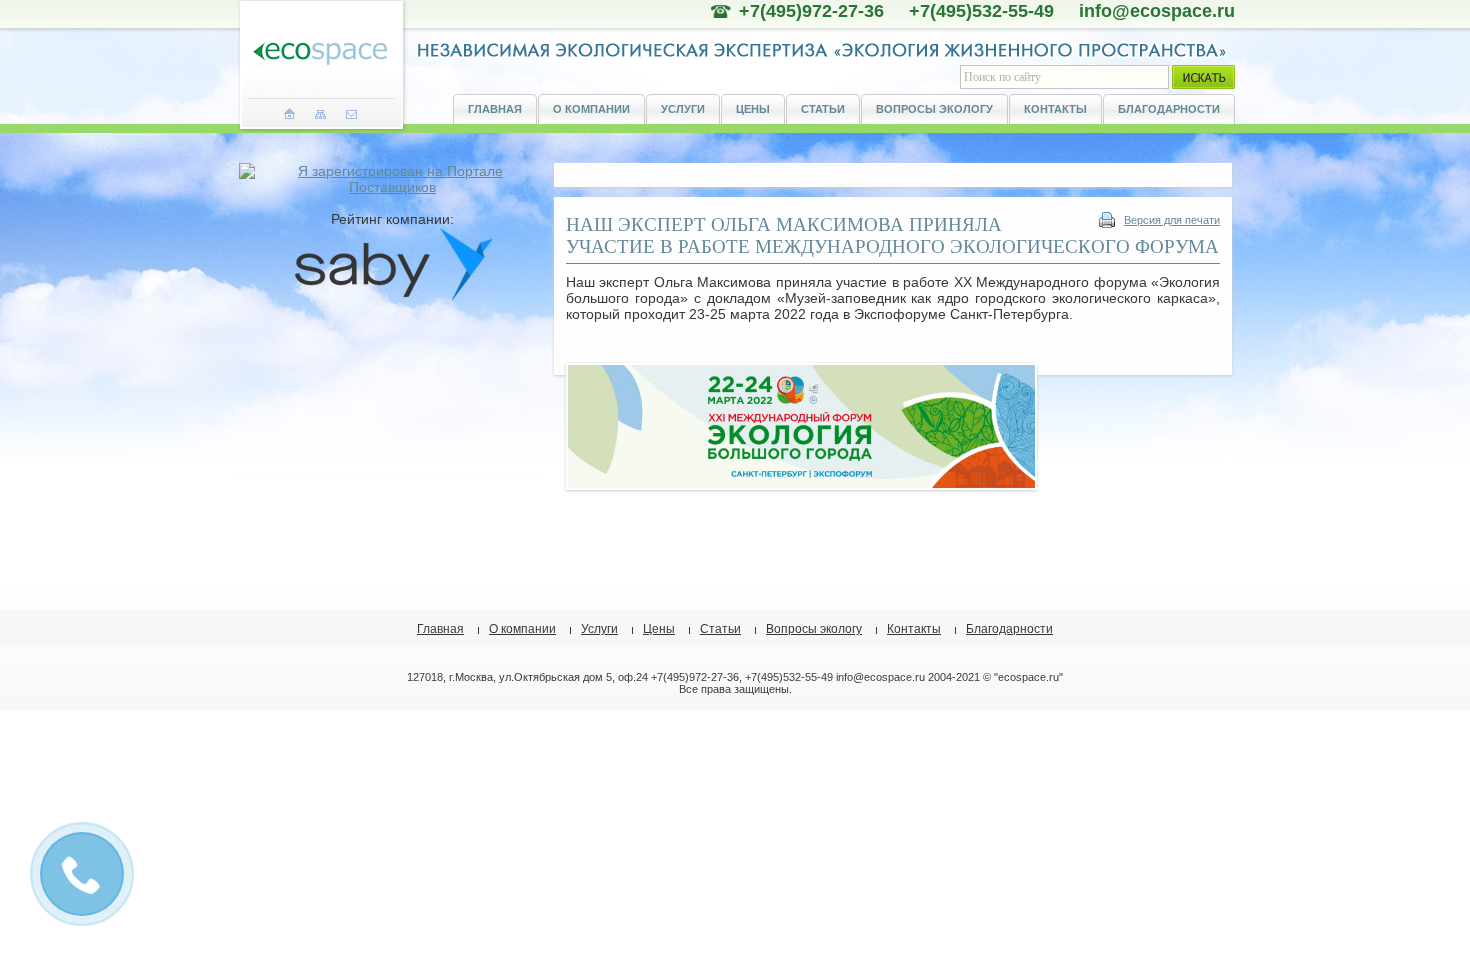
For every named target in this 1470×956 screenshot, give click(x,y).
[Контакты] (351, 114)
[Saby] (393, 297)
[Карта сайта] (320, 114)
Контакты (1055, 109)
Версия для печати (1172, 220)
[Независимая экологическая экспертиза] (320, 54)
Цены (753, 109)
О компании (591, 109)
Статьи (823, 109)
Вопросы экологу (934, 109)
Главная (495, 109)
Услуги (683, 109)
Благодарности (1169, 109)
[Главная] (289, 114)
